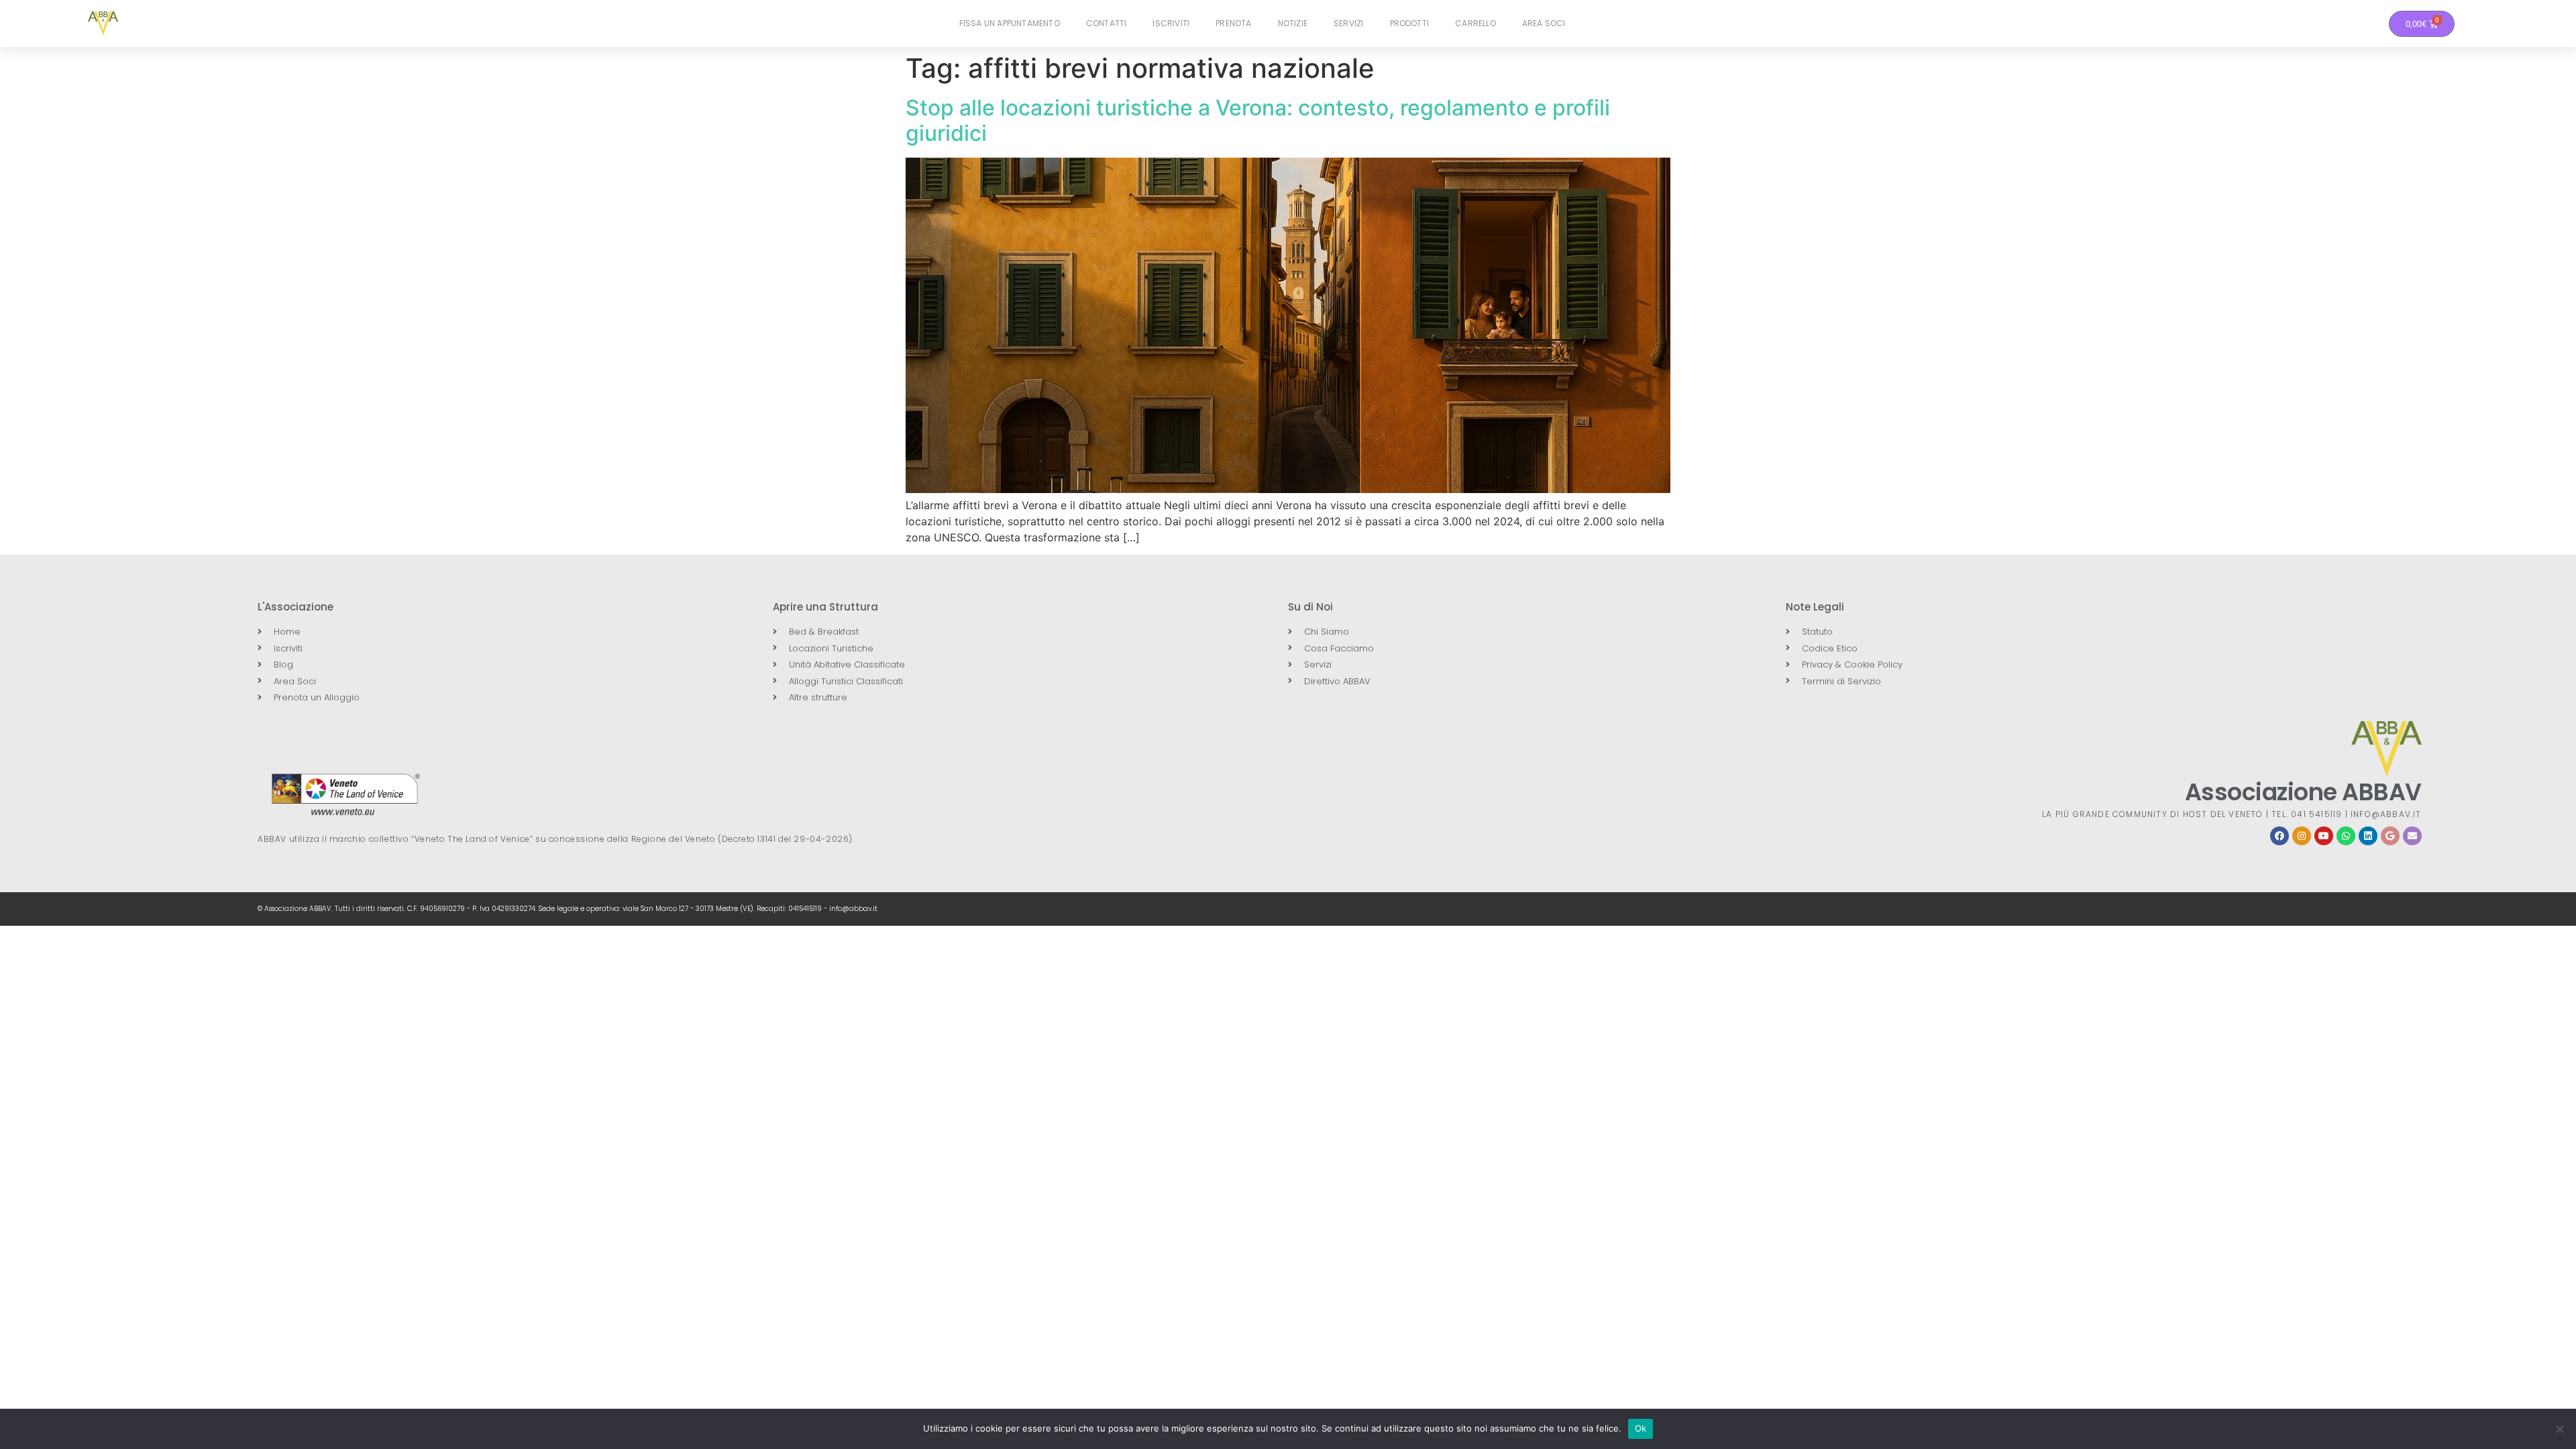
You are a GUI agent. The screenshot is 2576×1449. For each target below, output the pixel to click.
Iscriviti (1171, 23)
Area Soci (1544, 23)
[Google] (2390, 836)
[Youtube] (2324, 836)
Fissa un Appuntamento (1010, 23)
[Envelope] (2412, 836)
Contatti (1107, 23)
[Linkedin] (2368, 836)
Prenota (1233, 23)
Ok (1641, 1428)
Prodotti (1410, 23)
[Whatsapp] (2346, 836)
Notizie (1293, 23)
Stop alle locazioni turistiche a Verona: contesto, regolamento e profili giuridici (1258, 120)
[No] (2559, 1429)
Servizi (1348, 23)
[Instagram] (2302, 836)
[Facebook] (2279, 836)
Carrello (1475, 23)
